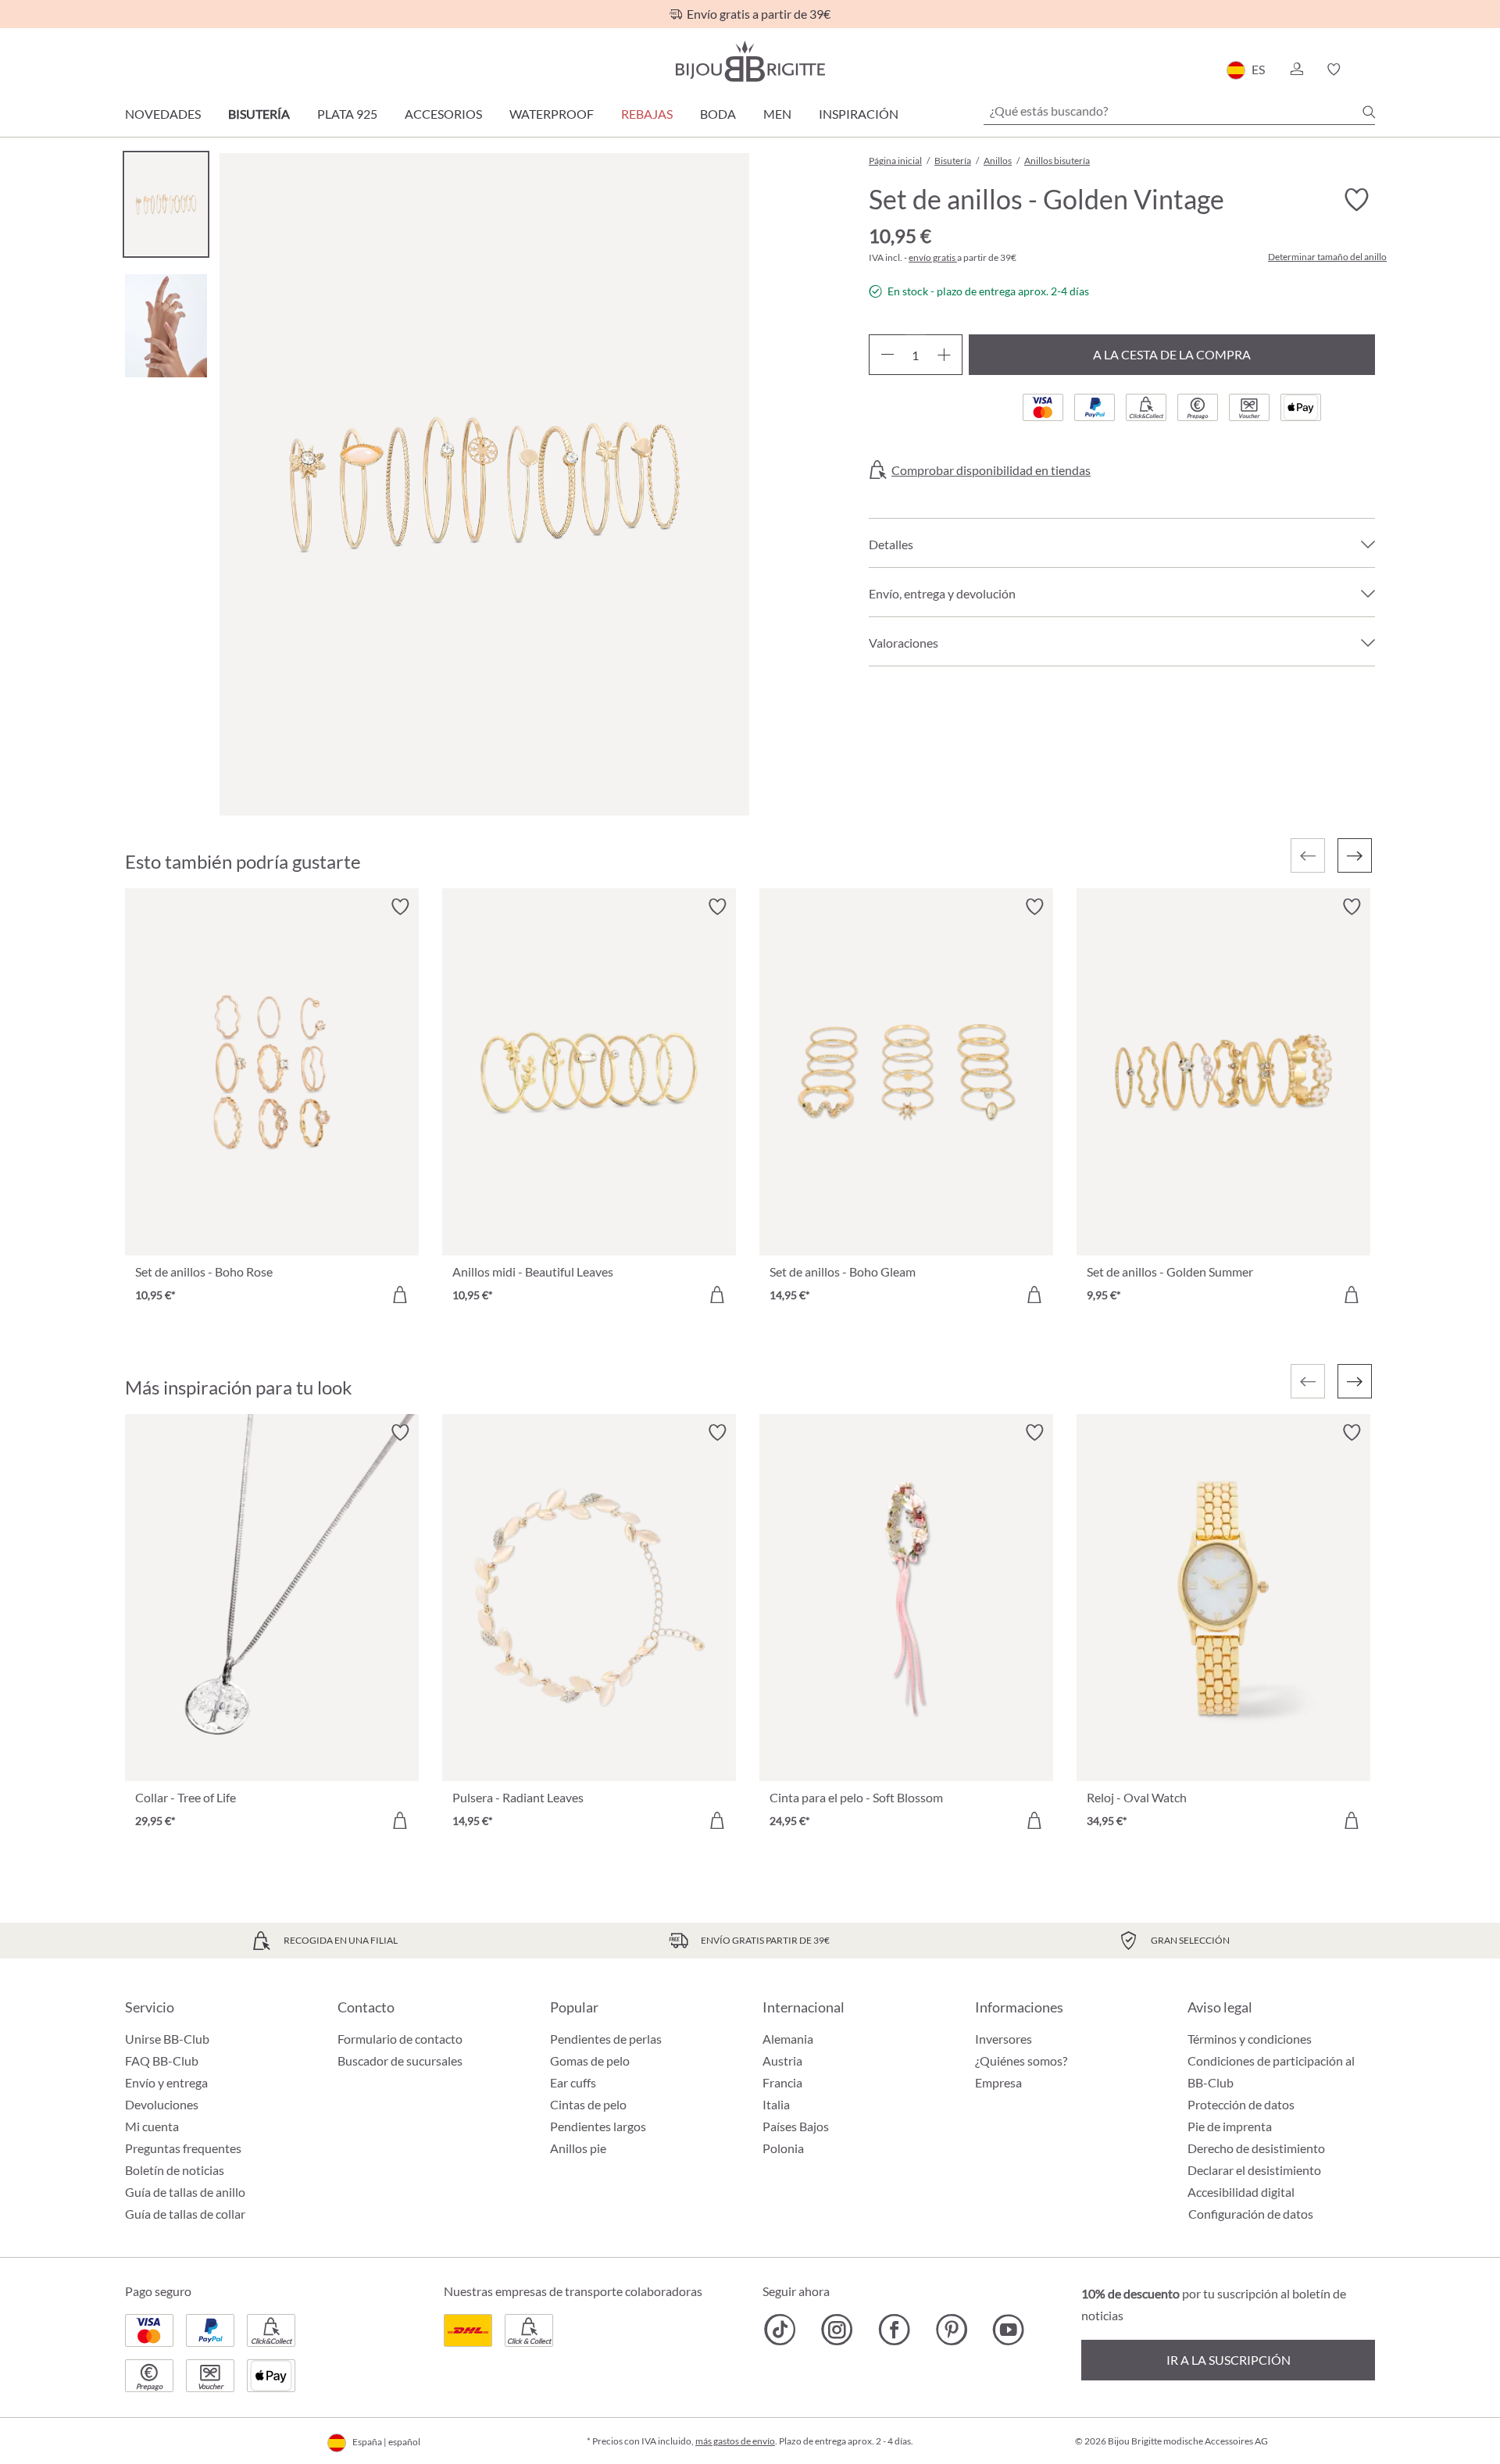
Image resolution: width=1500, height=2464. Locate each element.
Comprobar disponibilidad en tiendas (991, 470)
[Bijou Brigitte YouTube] (1008, 2330)
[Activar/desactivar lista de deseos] (1356, 200)
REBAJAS (647, 114)
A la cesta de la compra (1172, 354)
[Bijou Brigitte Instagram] (837, 2330)
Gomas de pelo (590, 2060)
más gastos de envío (735, 2441)
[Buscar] (1369, 112)
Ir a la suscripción (1229, 2360)
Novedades (163, 114)
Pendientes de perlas (606, 2039)
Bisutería (259, 114)
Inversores (1004, 2039)
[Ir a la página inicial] (750, 61)
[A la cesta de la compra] (400, 1294)
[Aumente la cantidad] (944, 355)
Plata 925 (347, 114)
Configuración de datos (1251, 2214)
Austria (782, 2060)
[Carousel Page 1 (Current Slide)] (166, 204)
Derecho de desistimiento (1256, 2148)
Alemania (788, 2039)
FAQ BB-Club (162, 2060)
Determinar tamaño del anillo (1327, 257)
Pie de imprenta (1230, 2126)
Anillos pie (578, 2148)
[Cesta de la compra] (1370, 70)
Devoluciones (162, 2104)
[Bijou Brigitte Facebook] (894, 2330)
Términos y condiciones (1250, 2039)
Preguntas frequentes (183, 2148)
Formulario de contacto (400, 2039)
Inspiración (859, 114)
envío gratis (933, 257)
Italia (776, 2104)
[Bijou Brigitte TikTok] (780, 2330)
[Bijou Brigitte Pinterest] (951, 2330)
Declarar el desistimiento (1254, 2170)
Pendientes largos (598, 2126)
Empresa (998, 2082)
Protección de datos (1241, 2104)
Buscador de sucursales (400, 2060)
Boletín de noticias (175, 2170)
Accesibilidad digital (1241, 2192)
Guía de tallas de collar (185, 2214)
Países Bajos (796, 2126)
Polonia (783, 2148)
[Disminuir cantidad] (887, 355)
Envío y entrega (166, 2082)
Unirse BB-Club (167, 2039)
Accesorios (443, 114)
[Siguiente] (1355, 855)
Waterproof (552, 114)
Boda (718, 114)
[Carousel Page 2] (166, 325)
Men (777, 114)
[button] (1296, 70)
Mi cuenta (152, 2126)
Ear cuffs (573, 2082)
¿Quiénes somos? (1021, 2060)
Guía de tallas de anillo (185, 2192)
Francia (782, 2082)
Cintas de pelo (588, 2104)
